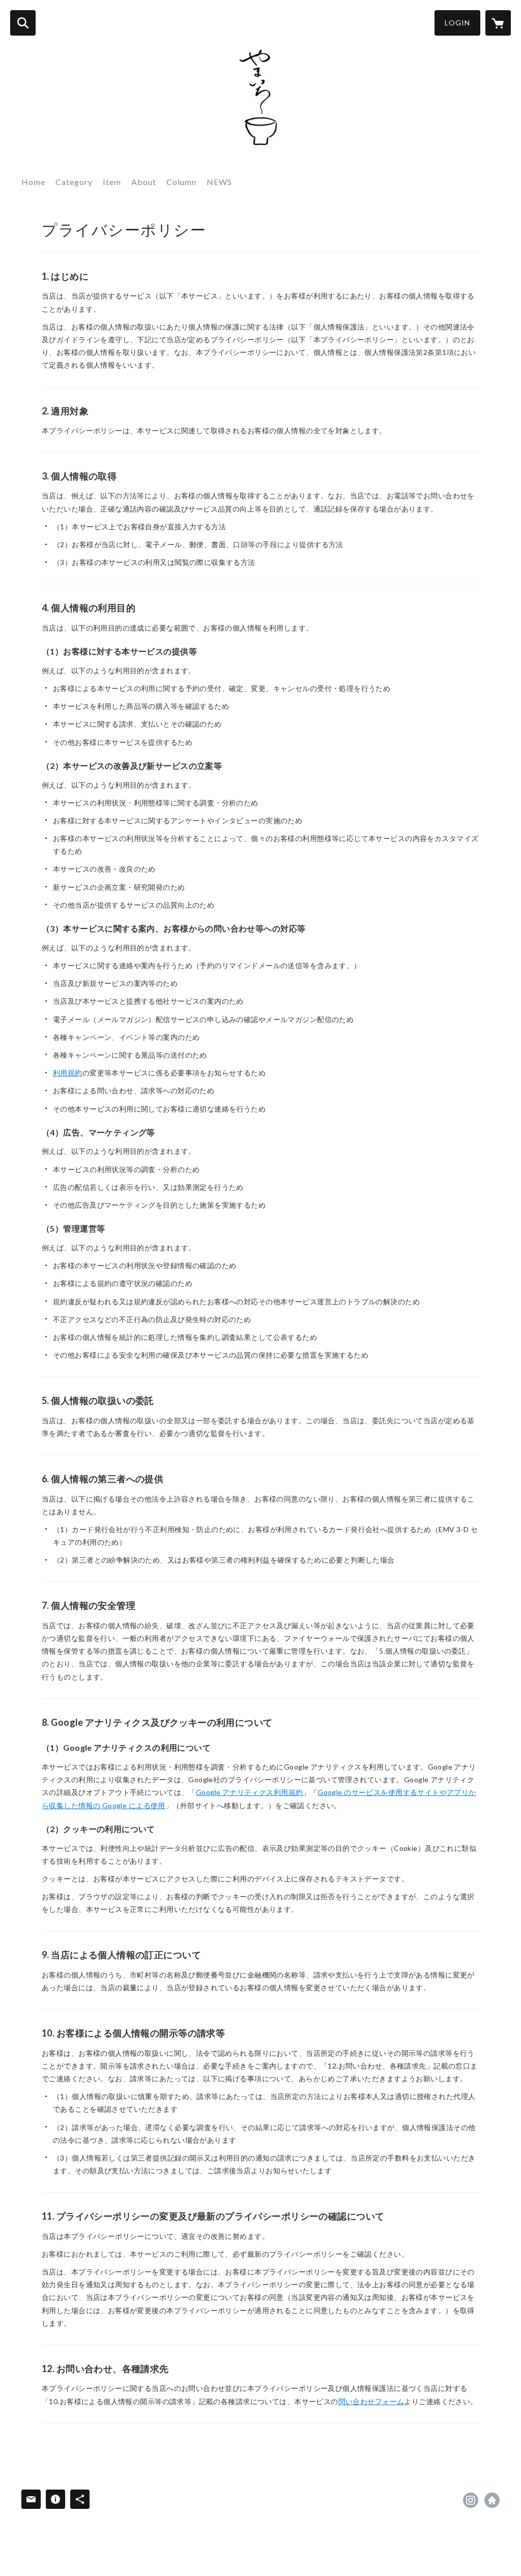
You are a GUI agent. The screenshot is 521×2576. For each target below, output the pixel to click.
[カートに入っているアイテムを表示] (498, 23)
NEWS (219, 182)
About (144, 182)
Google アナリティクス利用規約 (250, 1792)
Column (181, 182)
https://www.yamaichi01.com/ (492, 2500)
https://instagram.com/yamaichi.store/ (471, 2500)
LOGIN (457, 23)
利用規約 (68, 1073)
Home (33, 182)
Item (112, 182)
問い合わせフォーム (371, 2401)
